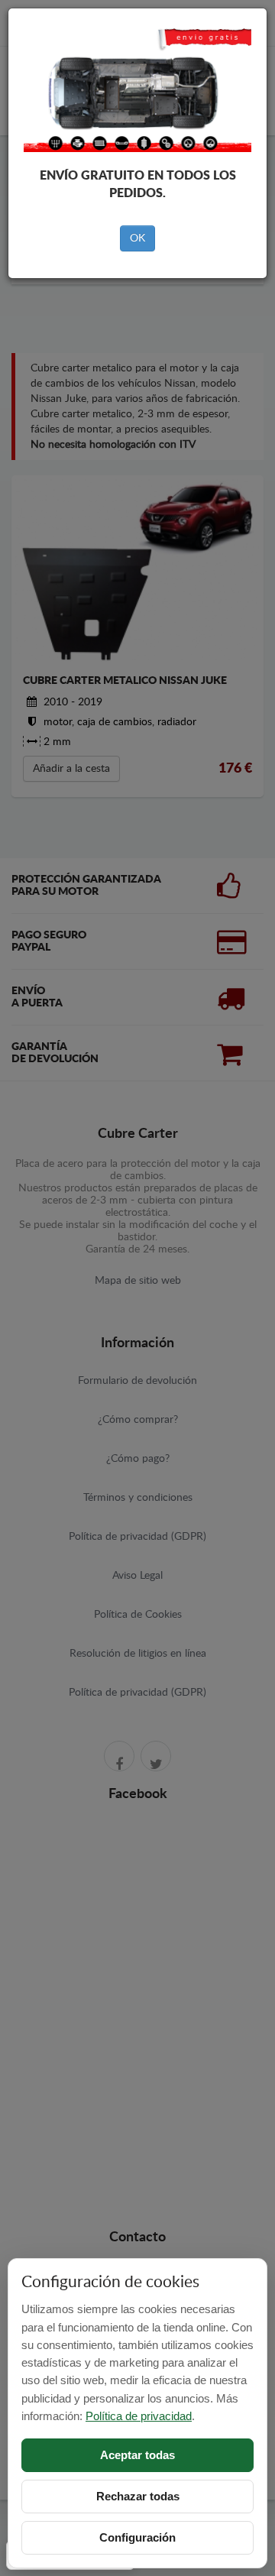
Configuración (137, 2537)
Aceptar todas (137, 2455)
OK (137, 238)
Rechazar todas (138, 2496)
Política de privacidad (139, 2416)
